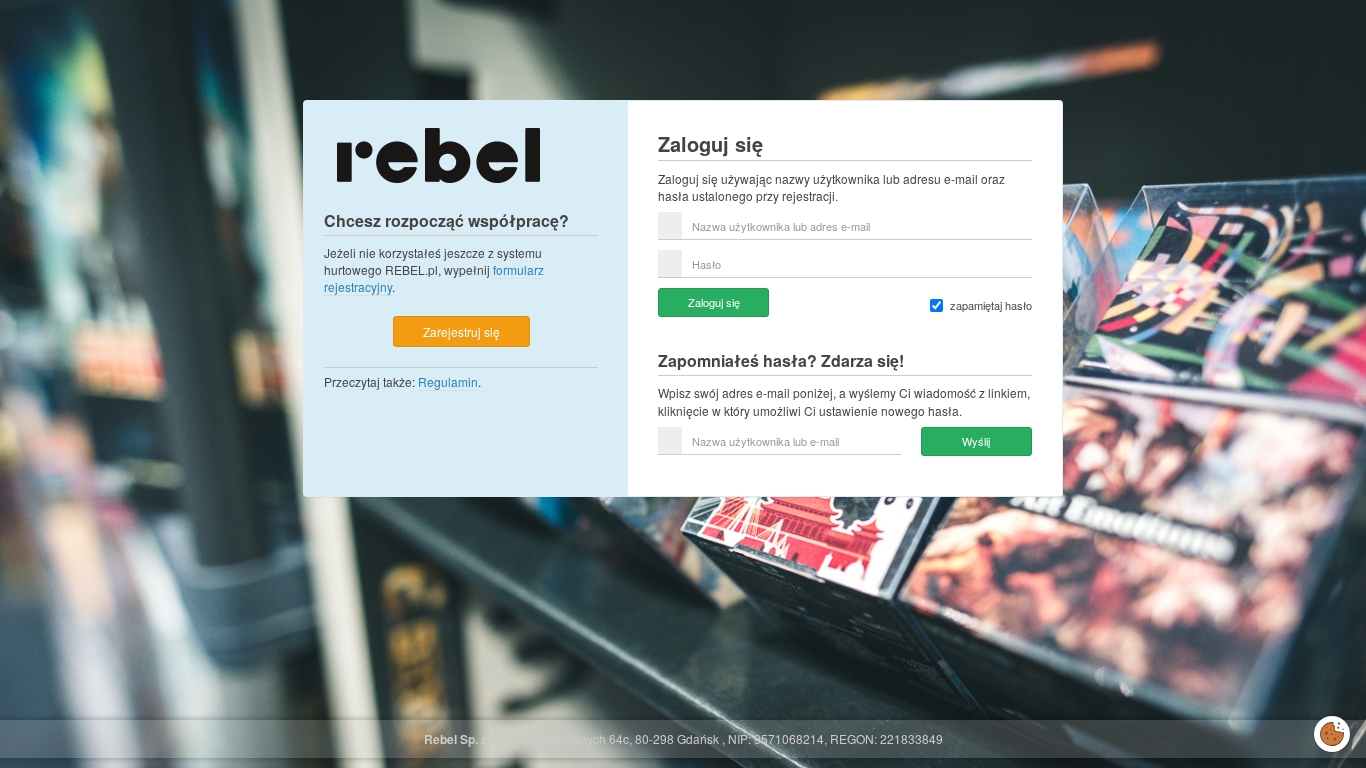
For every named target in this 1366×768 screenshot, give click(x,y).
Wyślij (976, 441)
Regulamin (448, 381)
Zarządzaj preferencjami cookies (1332, 730)
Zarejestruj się (461, 331)
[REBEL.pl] (438, 153)
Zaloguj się (714, 302)
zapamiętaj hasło (991, 305)
